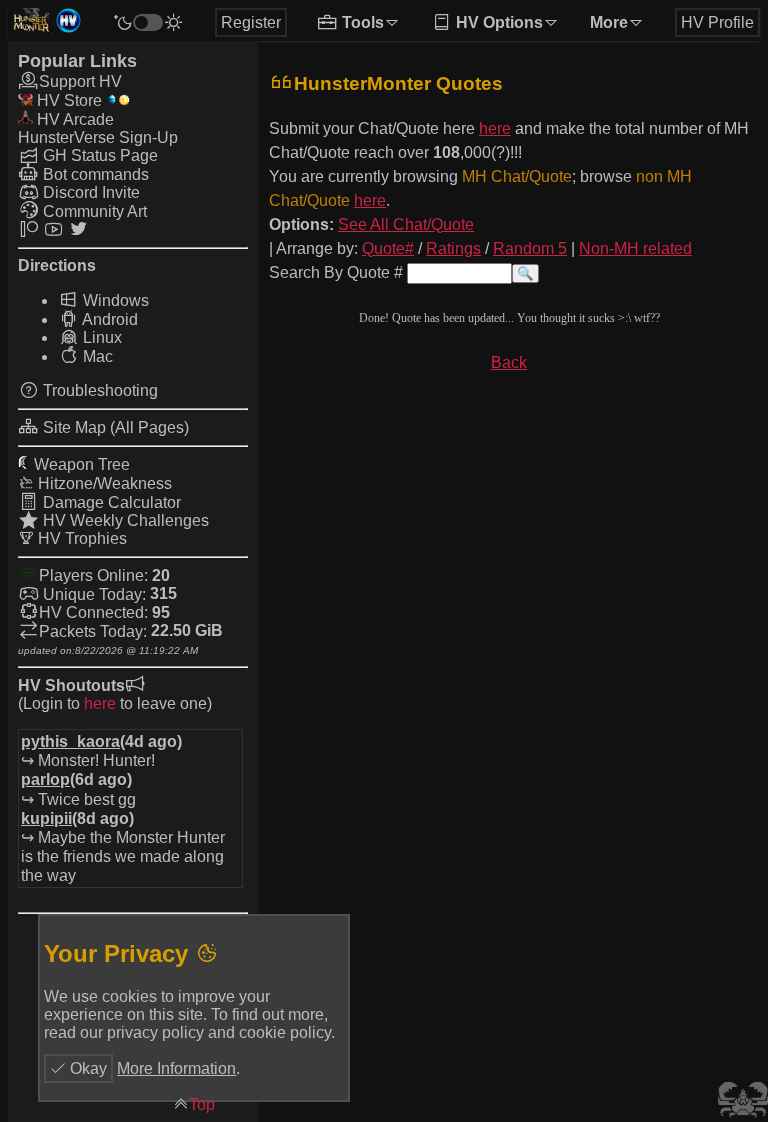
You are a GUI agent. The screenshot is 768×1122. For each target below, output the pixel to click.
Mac (96, 356)
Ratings (453, 248)
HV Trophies (80, 538)
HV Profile (717, 22)
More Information (176, 1068)
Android (108, 319)
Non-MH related (635, 248)
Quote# (388, 248)
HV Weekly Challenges (124, 520)
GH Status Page (98, 155)
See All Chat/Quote (406, 224)
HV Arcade (73, 119)
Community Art (93, 211)
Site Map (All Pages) (114, 427)
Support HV (80, 81)
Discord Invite (89, 192)
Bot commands (94, 174)
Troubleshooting (98, 390)
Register (251, 22)
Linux (100, 337)
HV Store (67, 100)
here (100, 703)
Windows (114, 300)
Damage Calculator (110, 502)
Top (202, 1104)
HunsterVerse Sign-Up (98, 137)
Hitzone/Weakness (103, 483)
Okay (86, 1068)
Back (509, 362)
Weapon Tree (80, 464)
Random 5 (530, 248)
